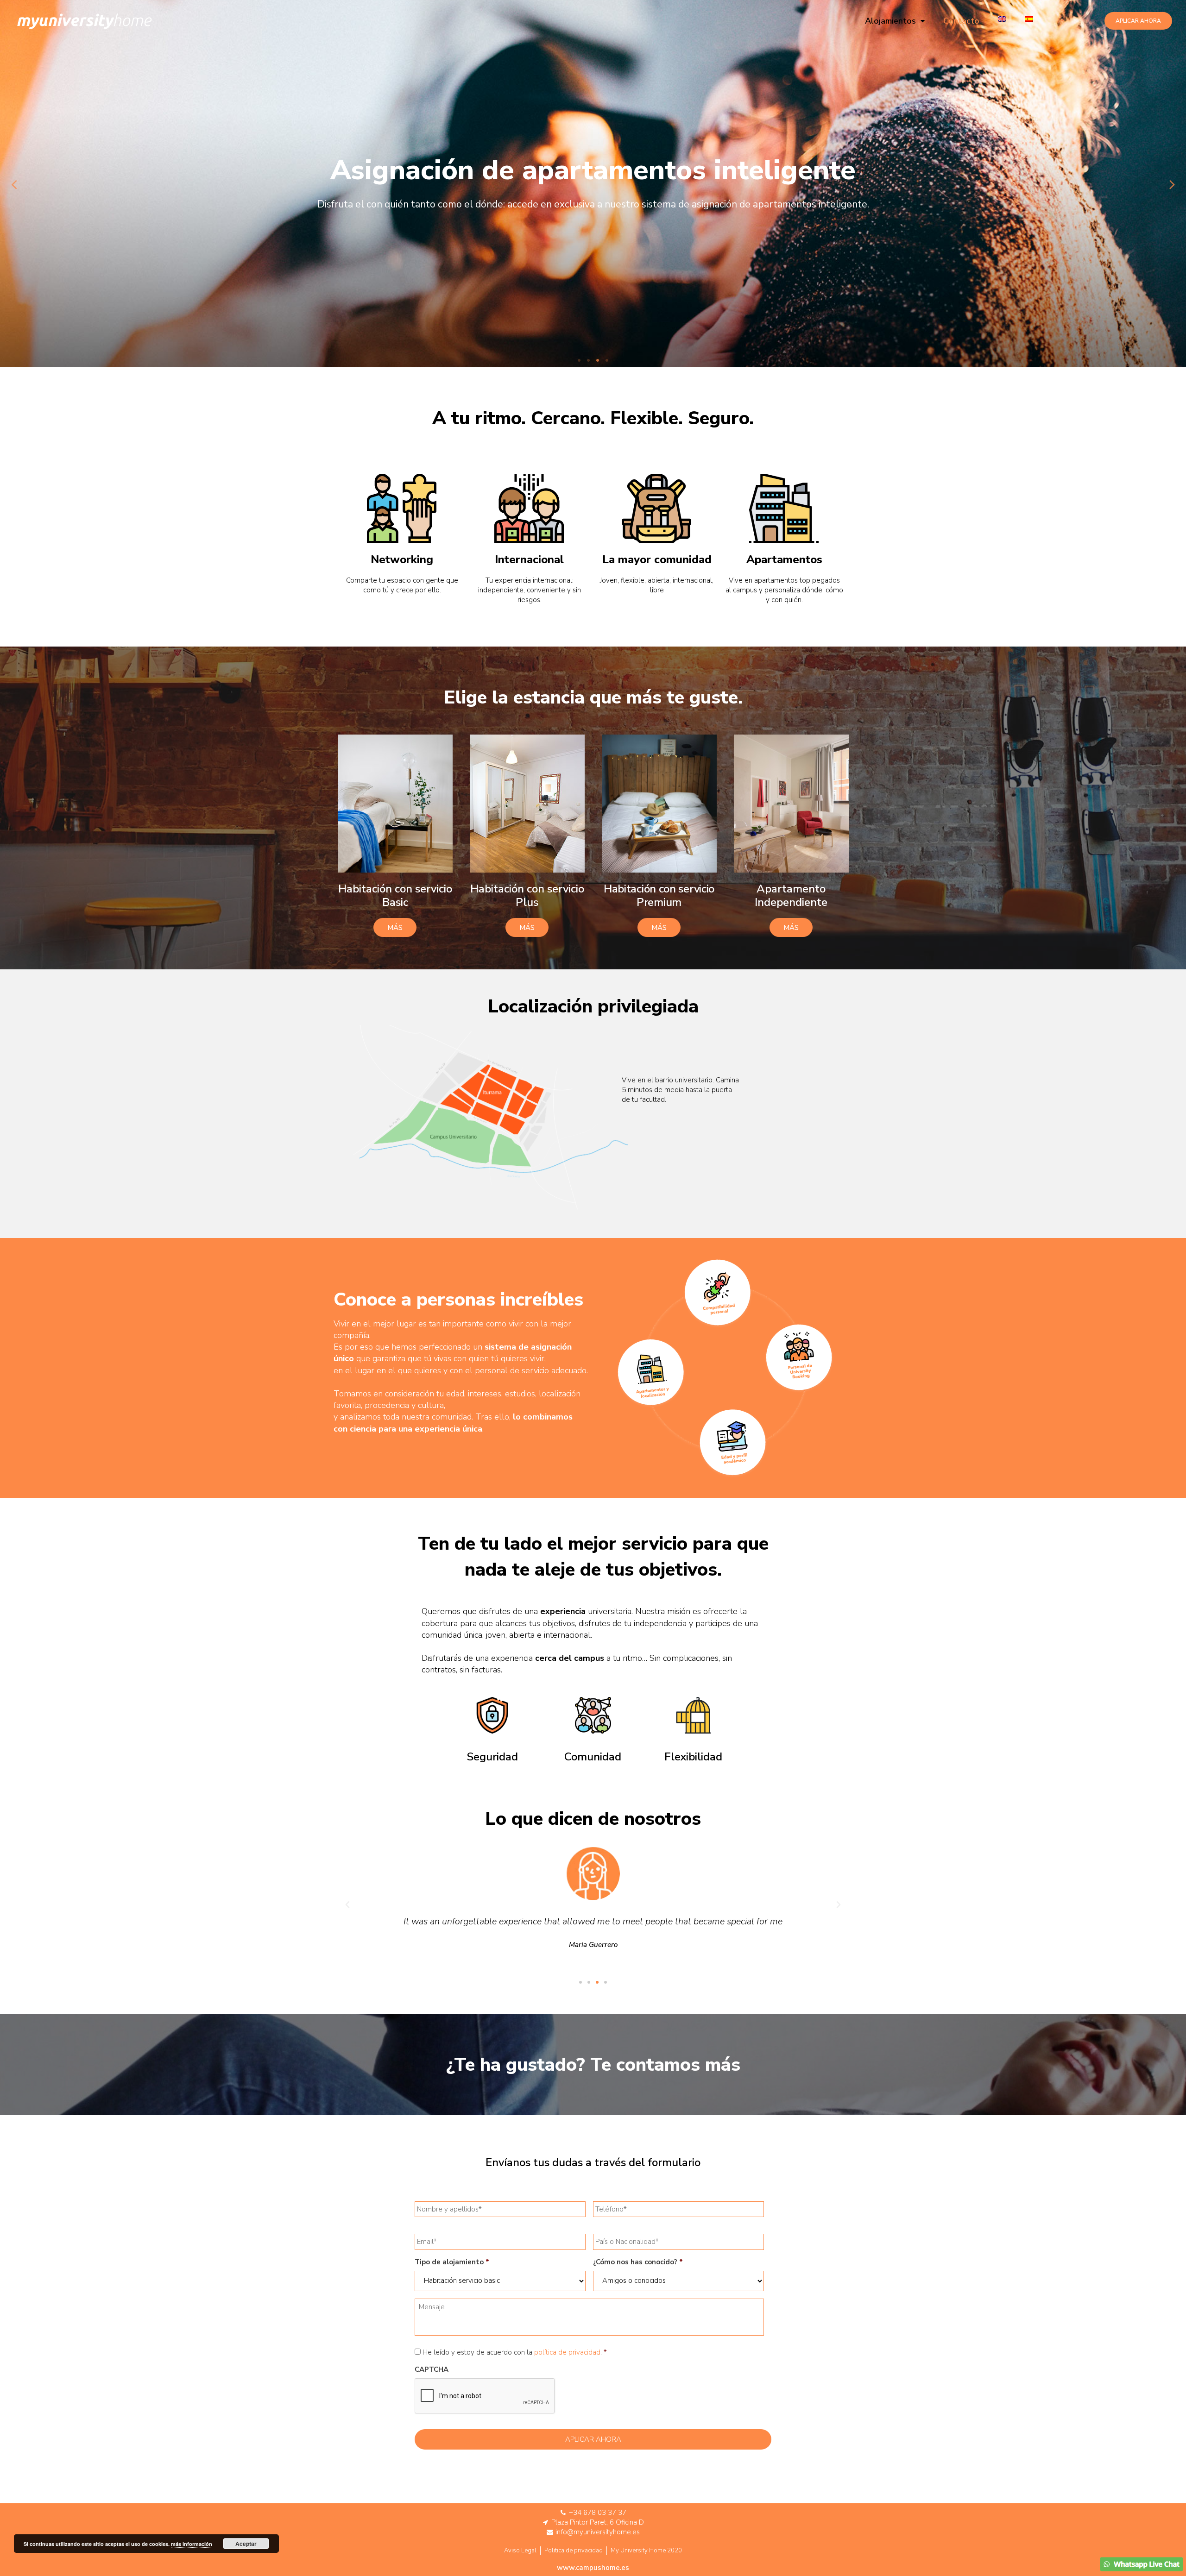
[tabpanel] (593, 184)
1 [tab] (579, 360)
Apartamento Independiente (791, 895)
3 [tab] (598, 360)
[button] (1138, 21)
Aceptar (246, 2544)
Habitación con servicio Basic (395, 895)
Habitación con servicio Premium (659, 895)
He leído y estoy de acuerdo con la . (512, 2352)
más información (192, 2544)
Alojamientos (890, 21)
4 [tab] (607, 360)
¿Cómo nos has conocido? (638, 2262)
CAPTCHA (432, 2370)
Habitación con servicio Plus (527, 895)
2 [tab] (588, 360)
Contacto (961, 21)
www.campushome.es (593, 2568)
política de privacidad (567, 2352)
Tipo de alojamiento (452, 2262)
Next (1172, 184)
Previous (14, 184)
